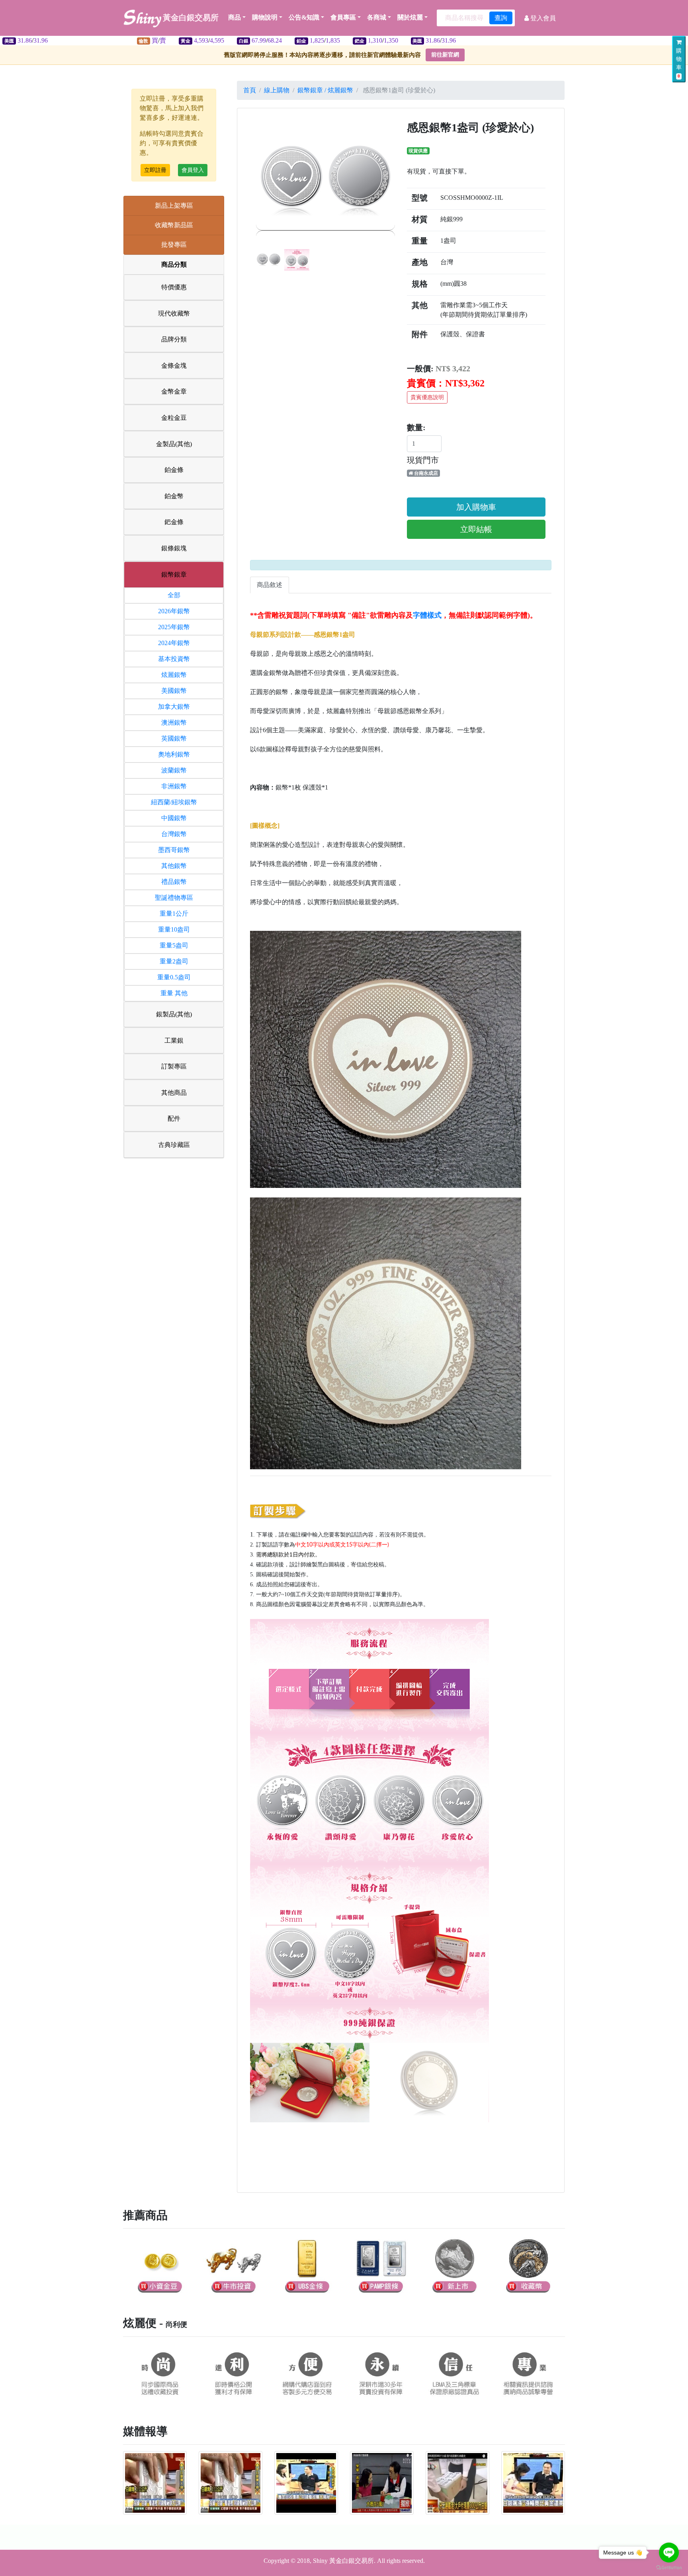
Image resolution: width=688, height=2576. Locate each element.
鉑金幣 (174, 496)
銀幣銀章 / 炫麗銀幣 (325, 90)
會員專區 (343, 17)
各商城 (377, 17)
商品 (235, 17)
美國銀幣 (174, 691)
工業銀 (174, 1040)
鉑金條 (174, 470)
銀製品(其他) (174, 1014)
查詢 (501, 18)
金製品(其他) (174, 444)
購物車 (679, 63)
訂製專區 (174, 1066)
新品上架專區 (174, 206)
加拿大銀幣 (174, 707)
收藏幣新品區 (174, 225)
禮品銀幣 (174, 882)
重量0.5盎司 (174, 977)
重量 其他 (174, 993)
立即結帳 (476, 529)
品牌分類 (174, 339)
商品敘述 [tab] (270, 585)
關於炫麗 (410, 17)
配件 (174, 1118)
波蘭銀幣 (174, 770)
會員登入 (193, 170)
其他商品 (174, 1093)
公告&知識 (304, 17)
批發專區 (174, 245)
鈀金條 (174, 522)
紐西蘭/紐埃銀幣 (174, 802)
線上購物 (277, 90)
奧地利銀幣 (174, 754)
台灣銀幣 (174, 834)
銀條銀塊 (174, 548)
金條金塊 (174, 366)
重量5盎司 (174, 945)
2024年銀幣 (174, 643)
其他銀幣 (174, 866)
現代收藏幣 (174, 313)
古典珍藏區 (174, 1145)
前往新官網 (445, 55)
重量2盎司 (174, 961)
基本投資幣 (174, 659)
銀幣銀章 (174, 574)
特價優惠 (174, 287)
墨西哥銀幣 (174, 850)
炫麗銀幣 (174, 675)
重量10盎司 (174, 929)
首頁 (250, 90)
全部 (174, 595)
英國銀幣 (174, 738)
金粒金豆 (174, 418)
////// (195, 40)
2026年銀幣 (174, 611)
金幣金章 (174, 391)
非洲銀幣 (174, 786)
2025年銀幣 (174, 627)
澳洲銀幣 (174, 722)
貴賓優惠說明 (427, 397)
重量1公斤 (174, 914)
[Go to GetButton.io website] (669, 2568)
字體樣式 (427, 615)
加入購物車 (476, 507)
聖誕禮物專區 (174, 898)
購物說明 (265, 17)
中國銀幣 (174, 818)
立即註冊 (155, 170)
